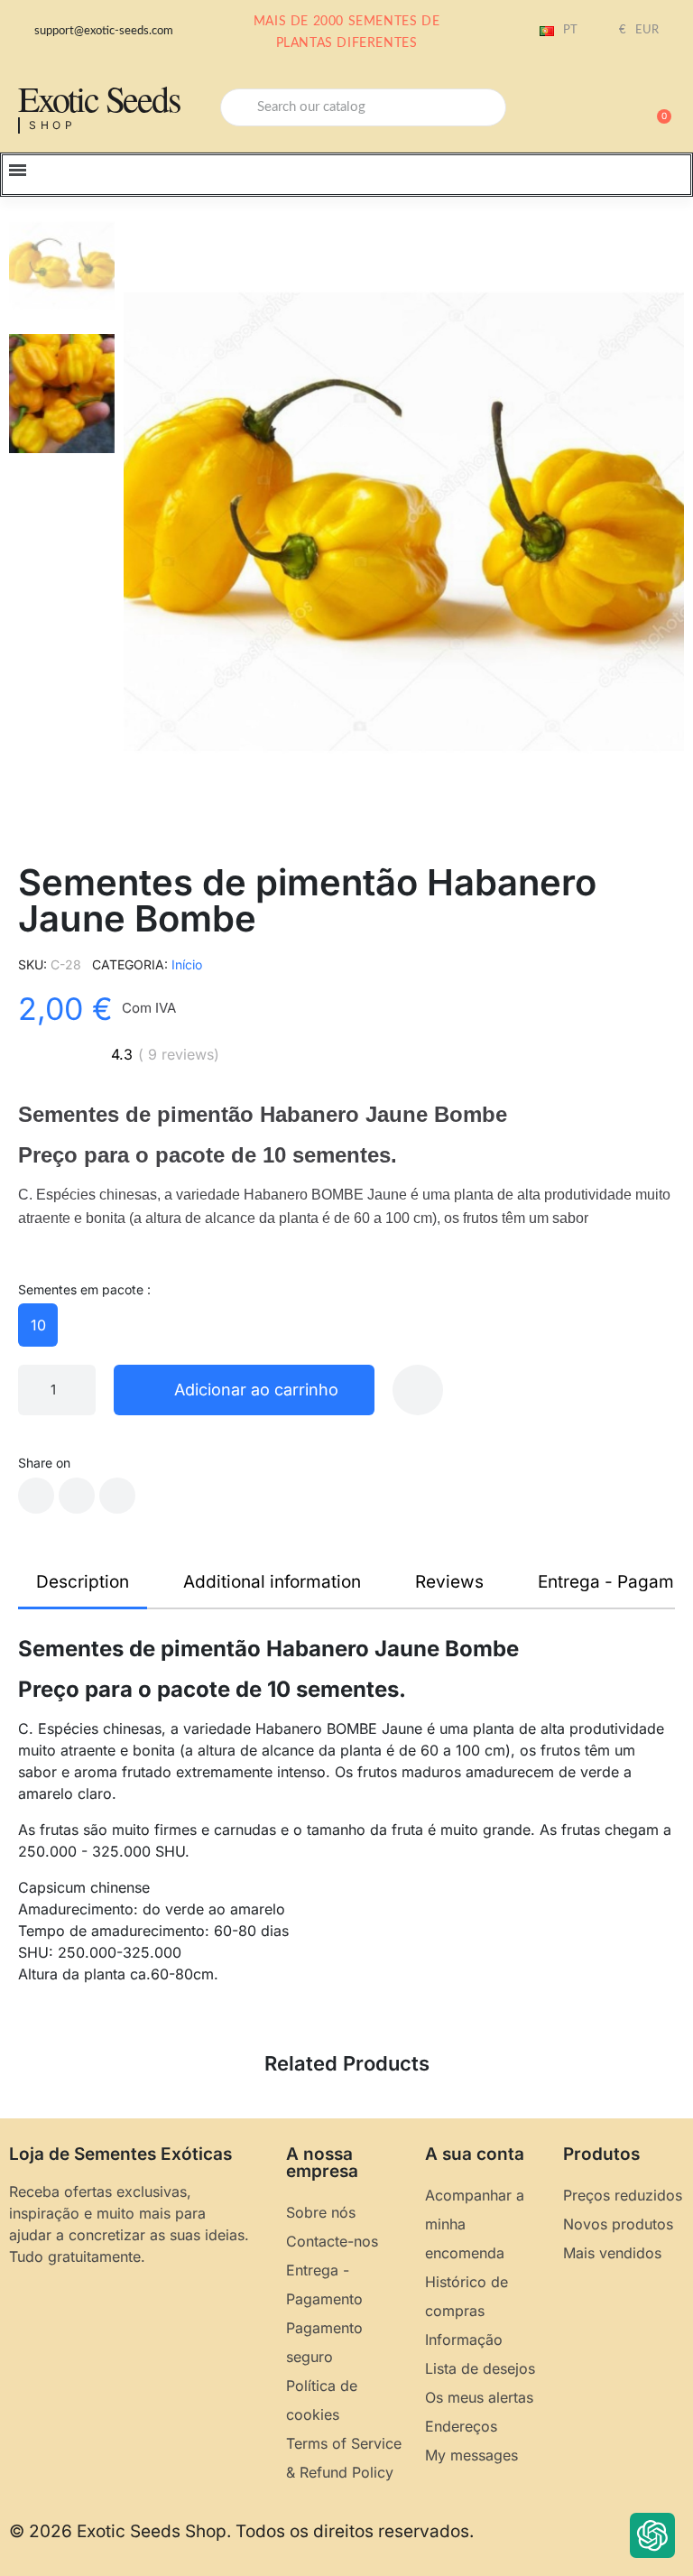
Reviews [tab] (449, 1582)
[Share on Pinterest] (117, 1496)
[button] (656, 107)
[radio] (38, 1325)
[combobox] (363, 107)
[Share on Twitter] (77, 1496)
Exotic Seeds (99, 98)
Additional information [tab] (272, 1582)
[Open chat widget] (652, 2535)
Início (187, 964)
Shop (53, 125)
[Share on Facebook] (36, 1496)
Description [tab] (83, 1582)
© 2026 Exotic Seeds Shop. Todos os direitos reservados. (241, 2531)
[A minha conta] (594, 109)
